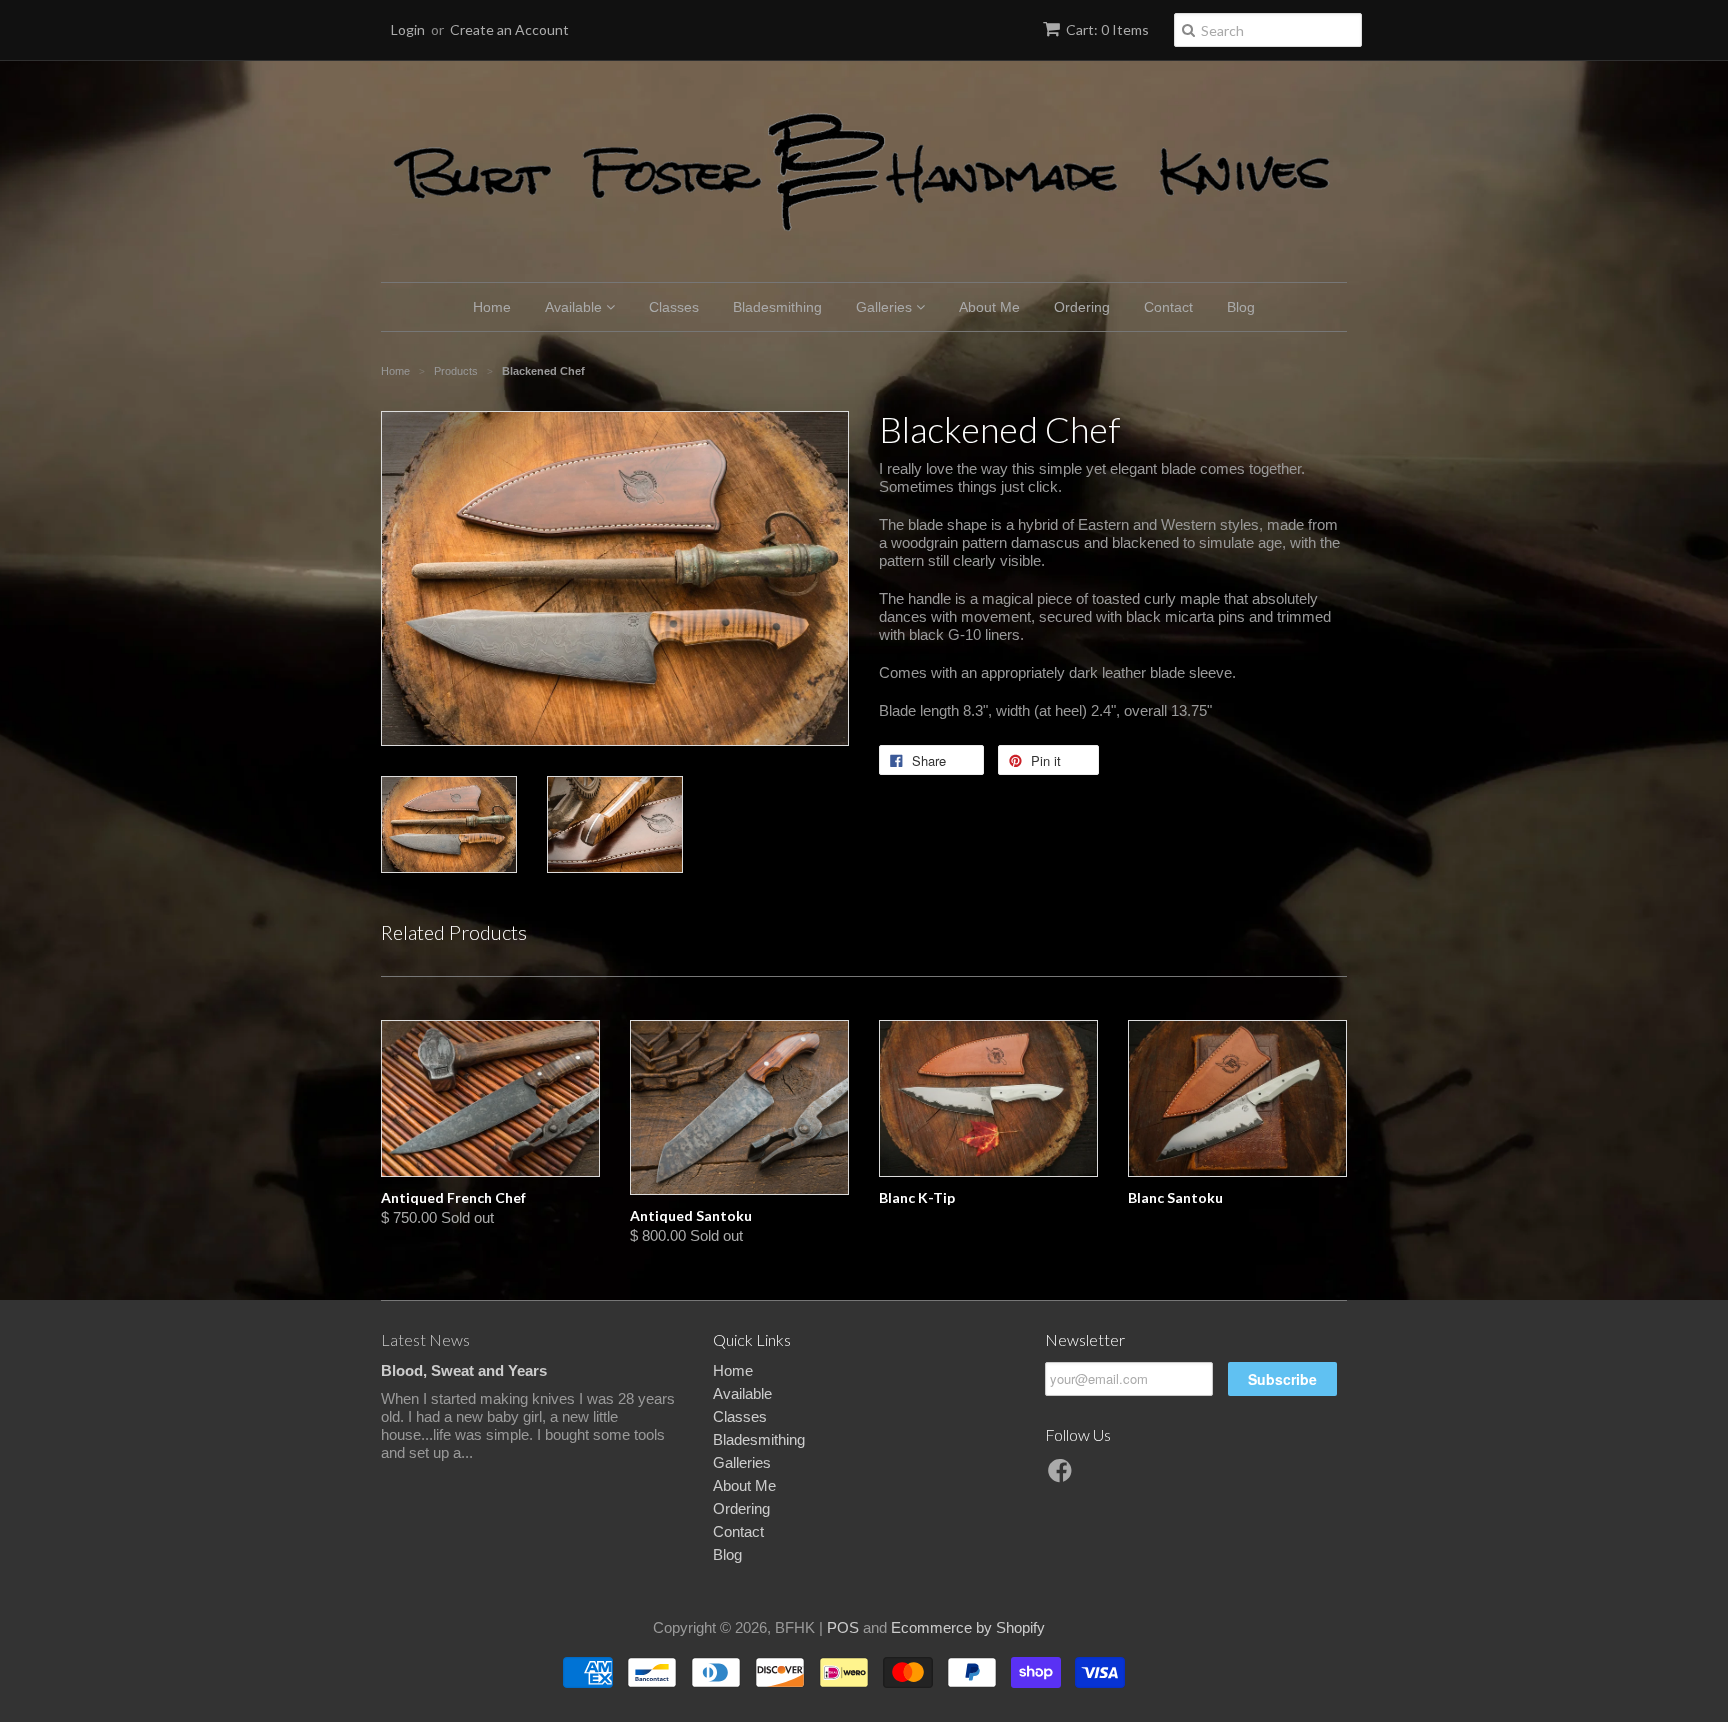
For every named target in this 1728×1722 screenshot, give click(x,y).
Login (408, 29)
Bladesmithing (777, 307)
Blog (1241, 307)
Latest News (425, 1339)
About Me (989, 307)
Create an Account (509, 29)
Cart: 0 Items (1107, 29)
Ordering (1082, 307)
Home (492, 307)
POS (843, 1627)
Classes (674, 307)
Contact (1168, 307)
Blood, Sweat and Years (464, 1370)
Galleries (886, 307)
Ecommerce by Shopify (968, 1627)
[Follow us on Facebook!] (1063, 1476)
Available (575, 307)
